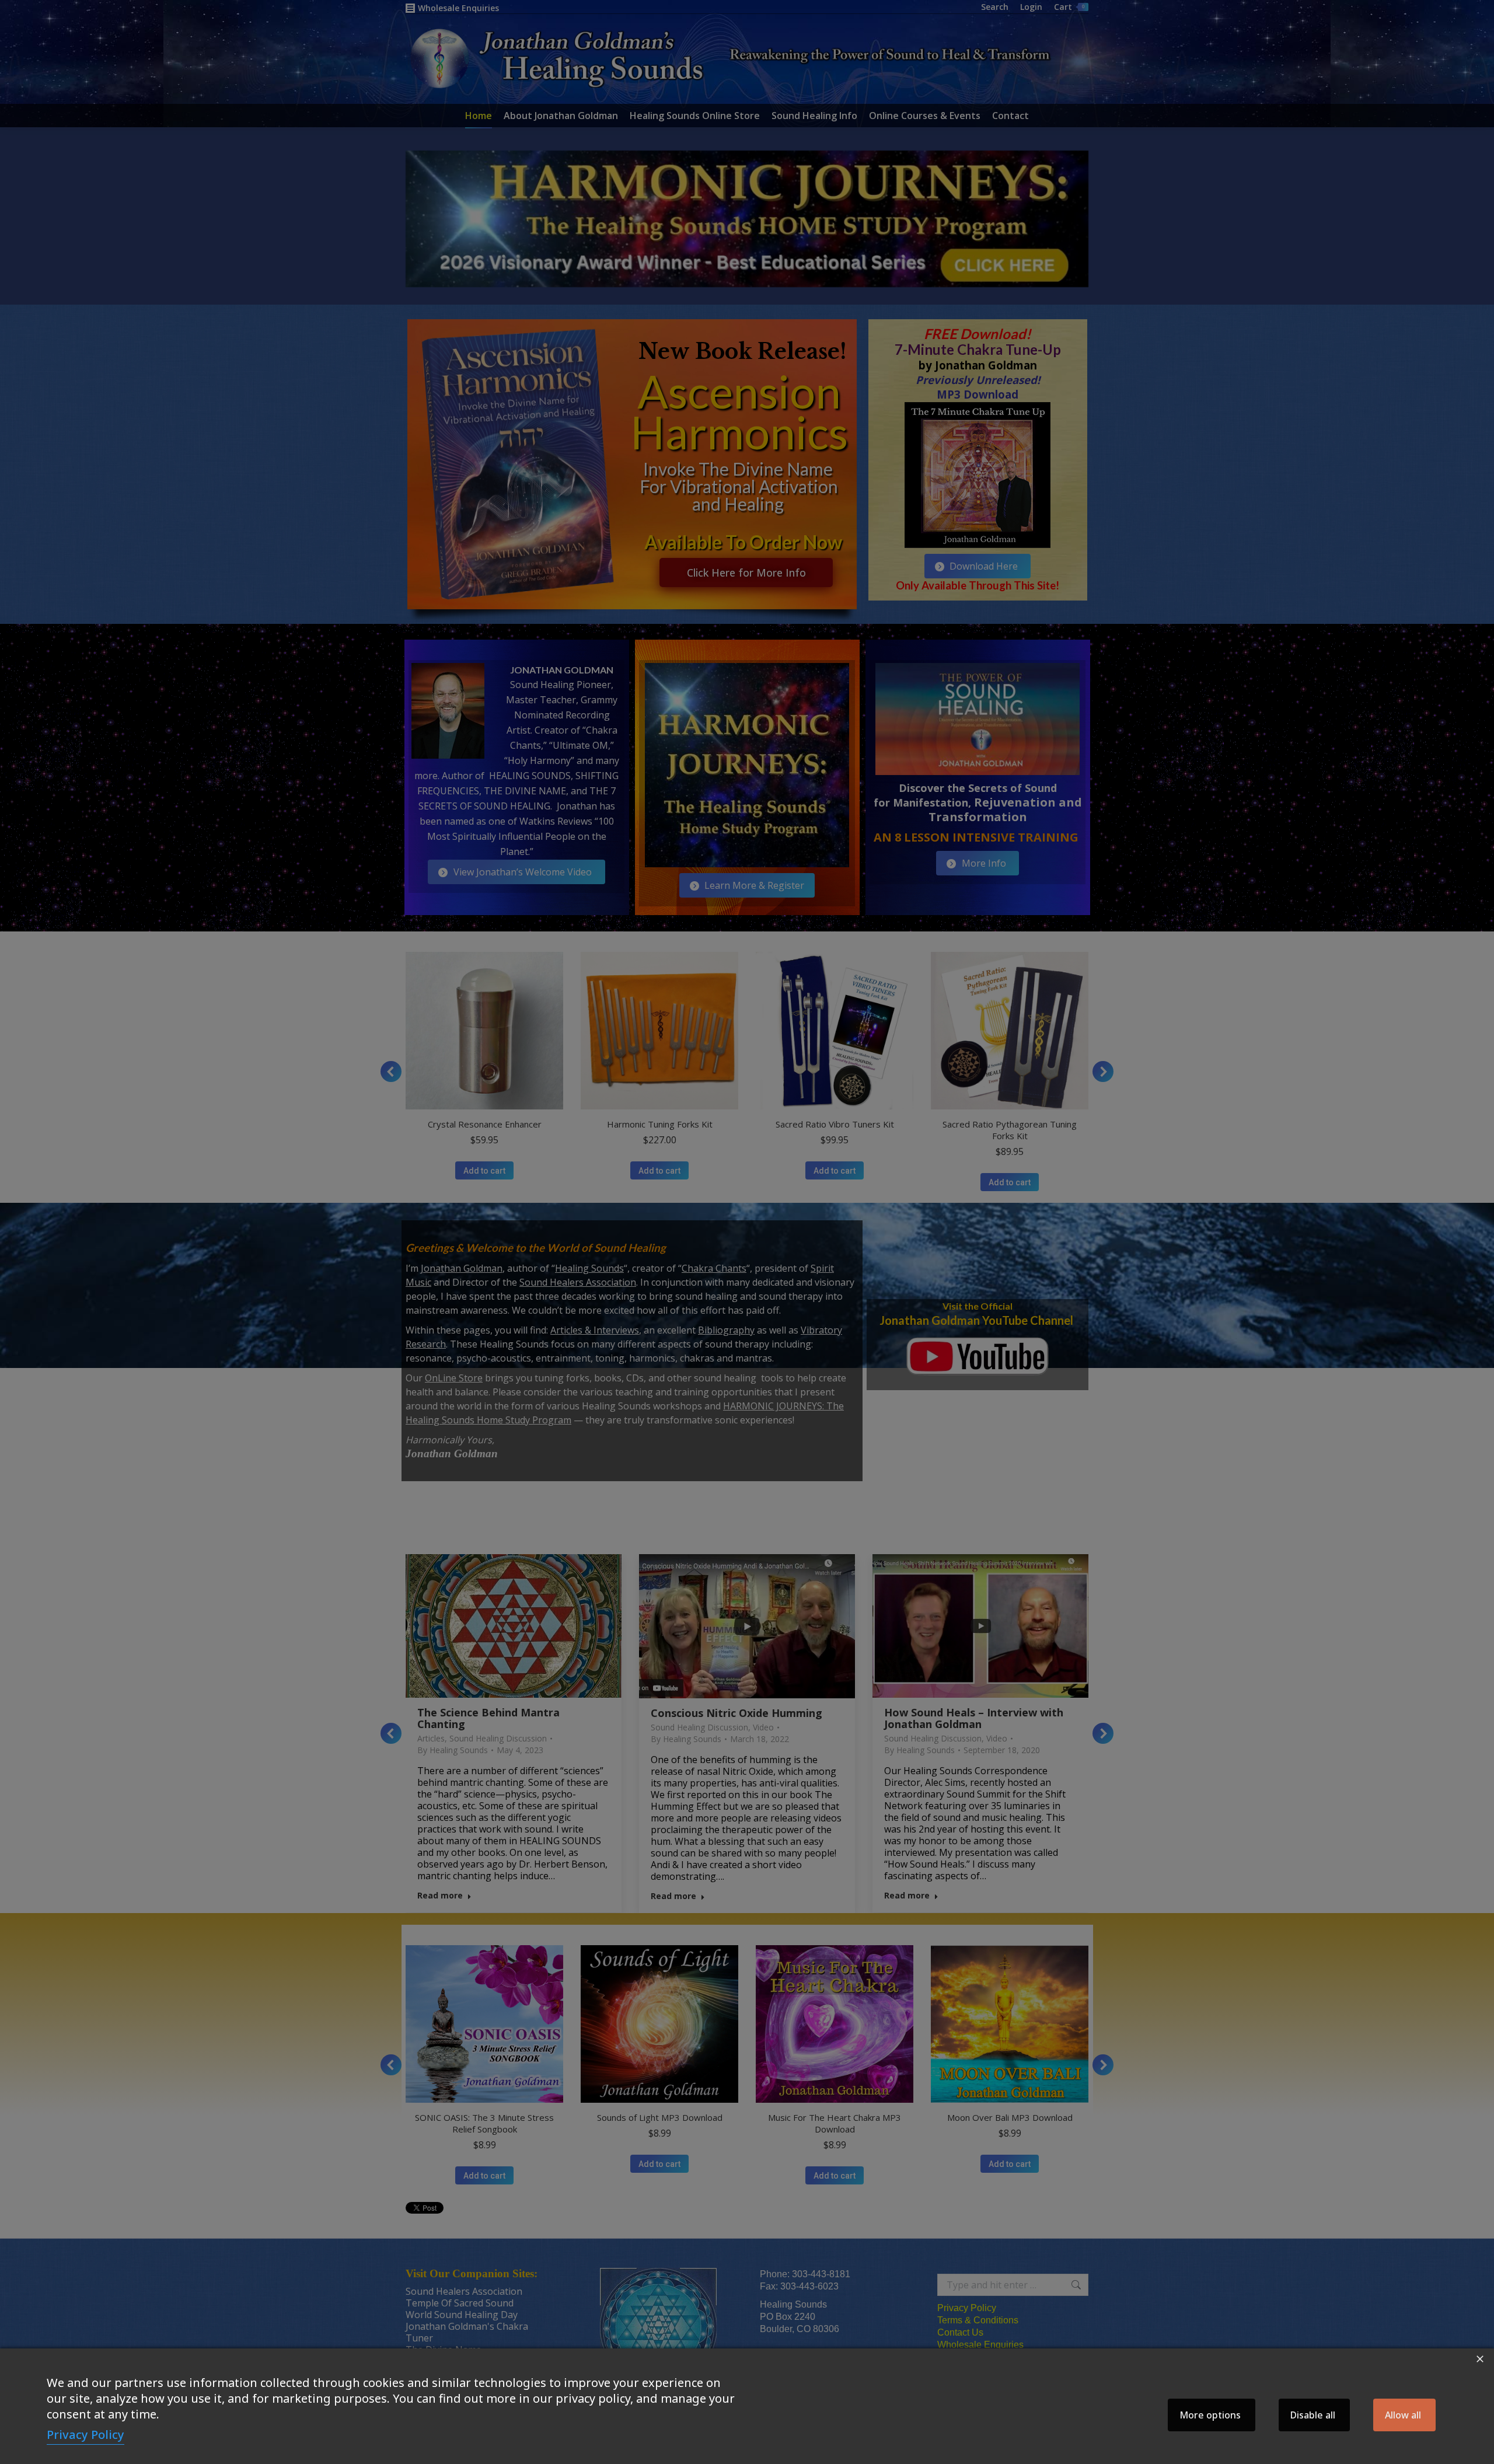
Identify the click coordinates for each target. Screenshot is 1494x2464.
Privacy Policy (85, 2435)
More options (1210, 2415)
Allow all (1403, 2415)
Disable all (1313, 2415)
